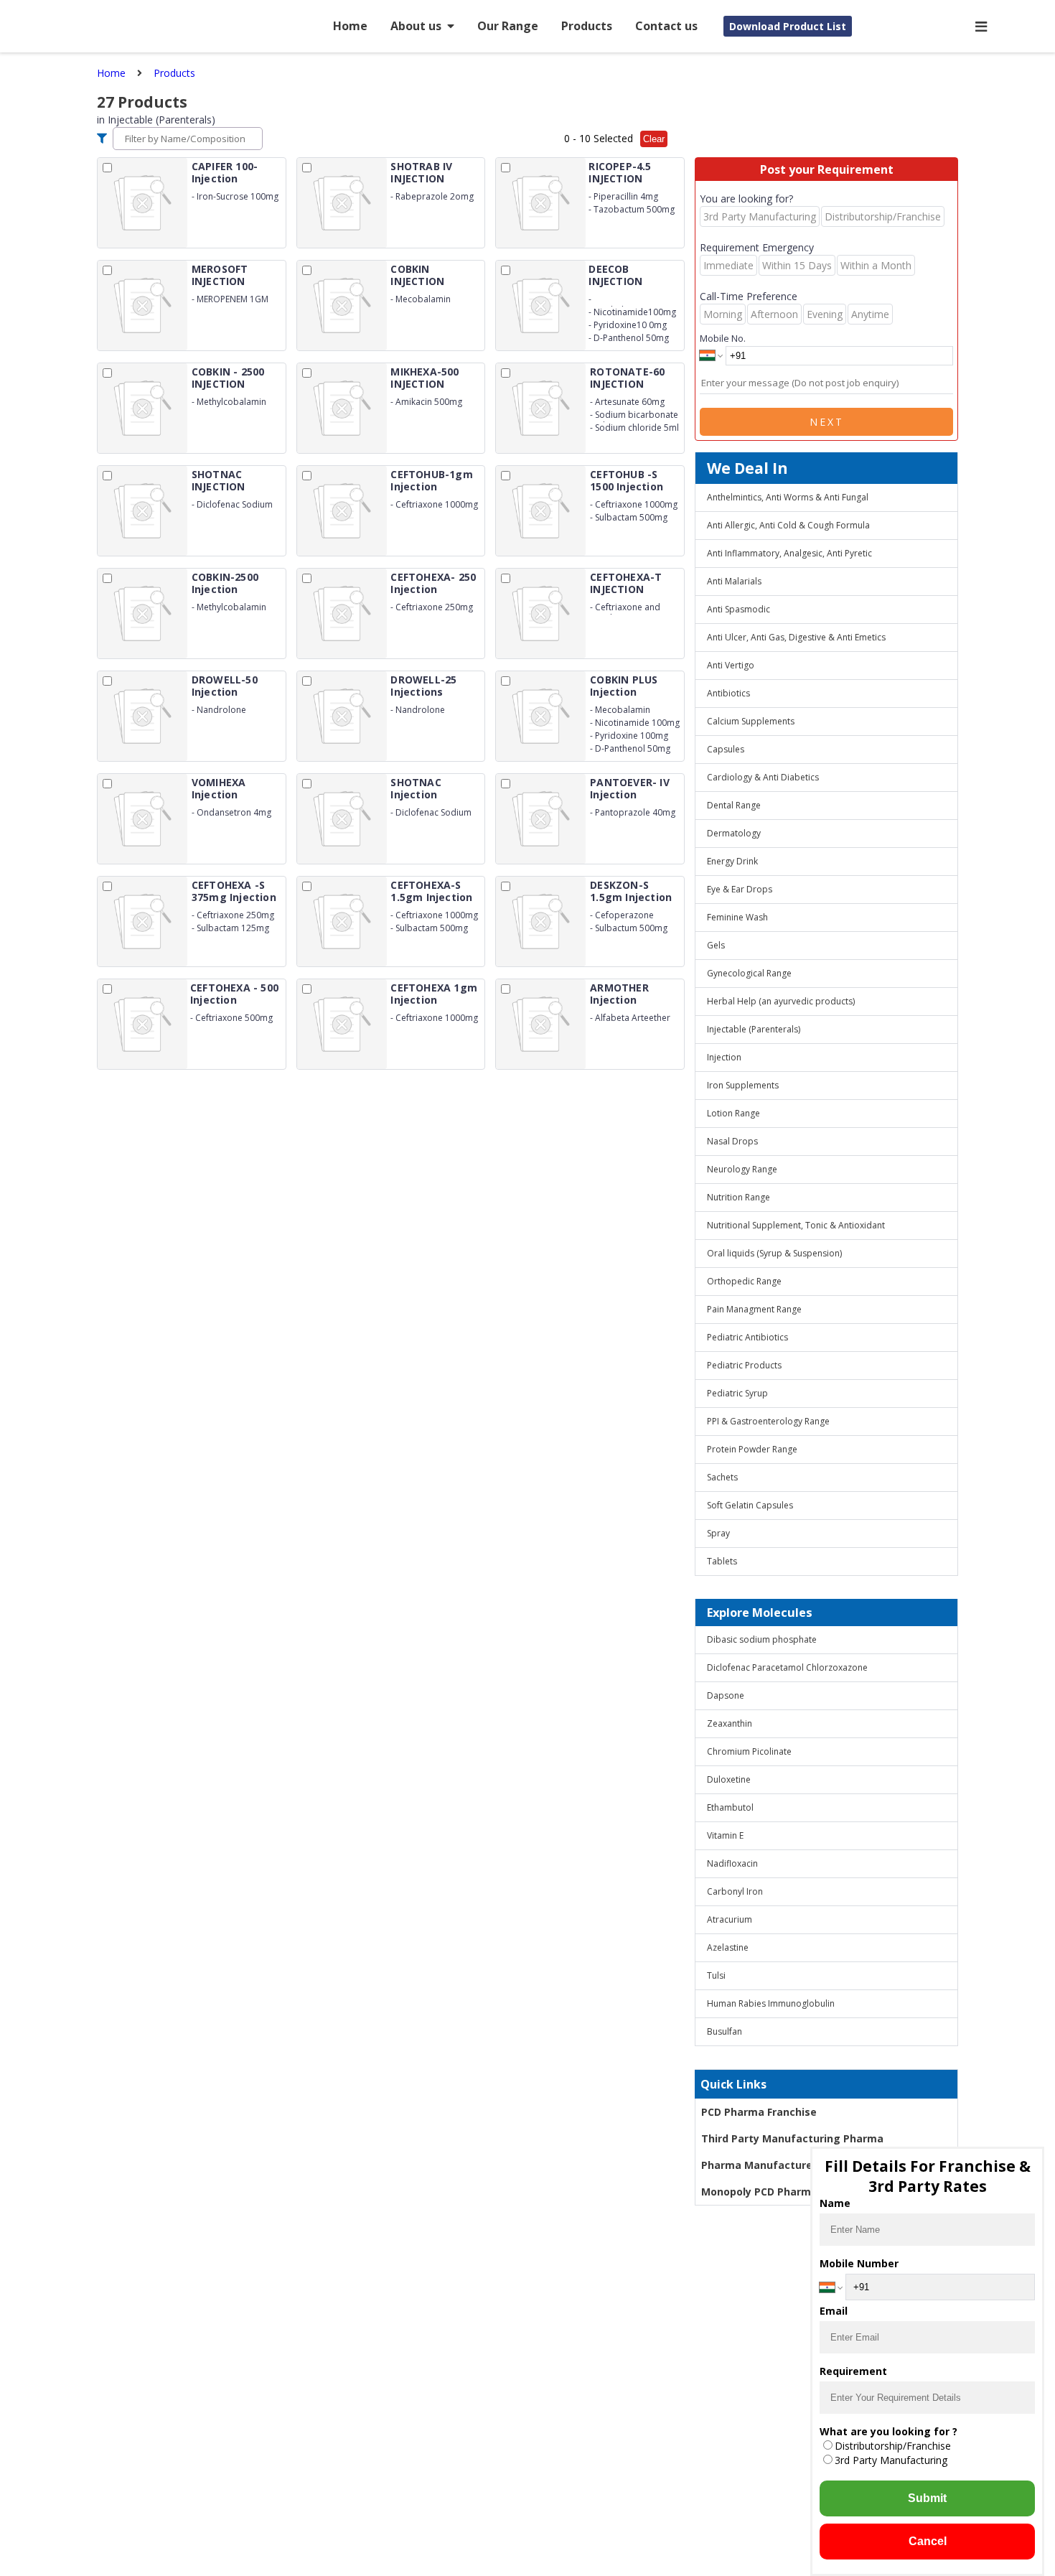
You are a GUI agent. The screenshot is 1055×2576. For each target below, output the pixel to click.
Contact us (666, 26)
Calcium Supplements (751, 721)
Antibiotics (728, 693)
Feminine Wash (737, 917)
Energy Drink (732, 861)
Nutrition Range (738, 1197)
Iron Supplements (743, 1085)
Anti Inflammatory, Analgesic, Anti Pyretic (789, 553)
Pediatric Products (744, 1365)
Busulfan (725, 2031)
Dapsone (726, 1695)
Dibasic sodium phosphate (762, 1639)
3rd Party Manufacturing (891, 2460)
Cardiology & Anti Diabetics (763, 777)
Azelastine (728, 1947)
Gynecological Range (749, 973)
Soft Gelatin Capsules (750, 1505)
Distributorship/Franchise (893, 2446)
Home (350, 26)
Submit (927, 2498)
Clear (654, 139)
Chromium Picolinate (749, 1751)
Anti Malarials (734, 581)
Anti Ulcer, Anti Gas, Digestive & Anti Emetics (796, 637)
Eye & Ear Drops (740, 889)
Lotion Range (733, 1113)
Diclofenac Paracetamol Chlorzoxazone (787, 1667)
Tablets (722, 1561)
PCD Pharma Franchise (759, 2112)
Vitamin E (725, 1835)
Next (827, 422)
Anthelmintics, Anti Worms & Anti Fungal (788, 497)
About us (416, 26)
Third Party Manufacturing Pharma (792, 2138)
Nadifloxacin (732, 1863)
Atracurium (730, 1919)
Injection (724, 1057)
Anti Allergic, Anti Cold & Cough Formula (788, 525)
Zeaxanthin (730, 1723)
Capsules (726, 749)
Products (587, 26)
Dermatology (734, 833)
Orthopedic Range (744, 1281)
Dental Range (734, 805)
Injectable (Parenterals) (754, 1029)
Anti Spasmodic (738, 609)
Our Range (508, 26)
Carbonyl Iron (735, 1891)
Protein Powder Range (752, 1449)
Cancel (928, 2541)
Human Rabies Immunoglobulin (771, 2003)
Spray (718, 1533)
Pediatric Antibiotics (747, 1337)
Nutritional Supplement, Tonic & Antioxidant (796, 1225)
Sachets (722, 1477)
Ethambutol (730, 1807)
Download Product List (788, 26)
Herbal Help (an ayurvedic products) (781, 1001)
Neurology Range (742, 1169)
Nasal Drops (732, 1141)
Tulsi (716, 1975)
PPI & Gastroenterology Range (768, 1421)
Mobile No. (723, 338)
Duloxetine (729, 1779)
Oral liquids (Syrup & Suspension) (774, 1253)
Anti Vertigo (731, 665)
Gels (716, 945)
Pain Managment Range (754, 1309)
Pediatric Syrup (737, 1393)
